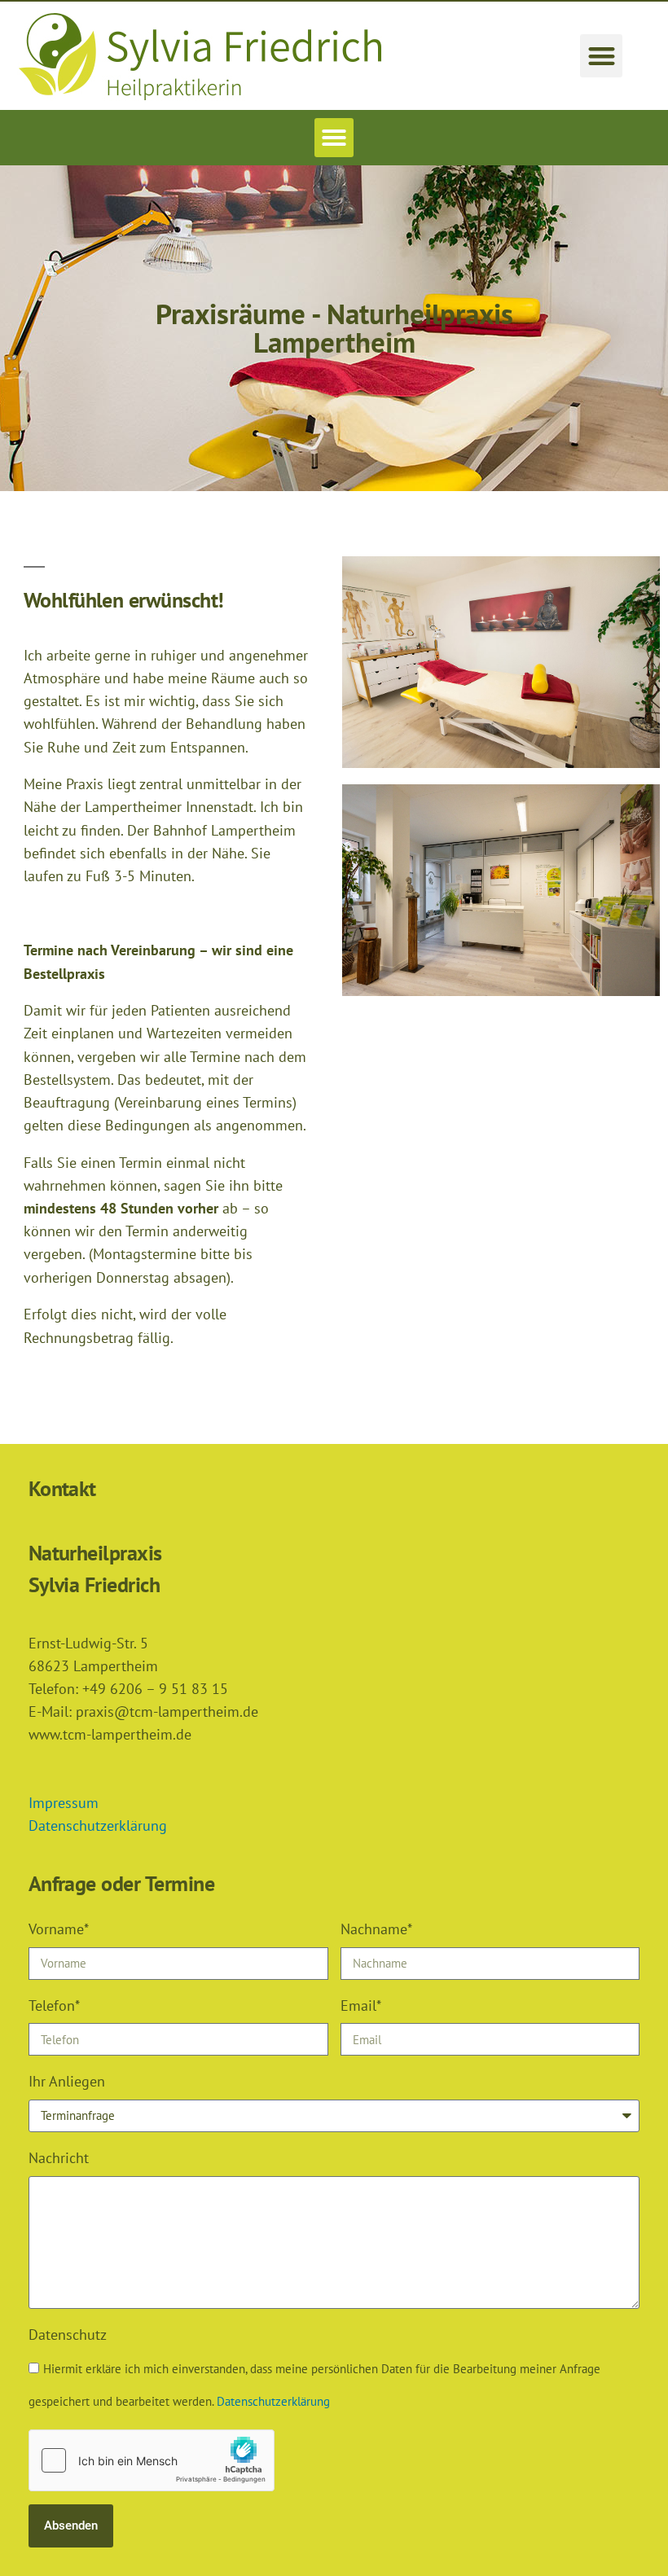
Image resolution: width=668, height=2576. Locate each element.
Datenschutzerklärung (98, 1826)
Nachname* (376, 1929)
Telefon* (54, 2006)
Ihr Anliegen (67, 2081)
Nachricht (59, 2158)
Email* (361, 2006)
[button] (602, 56)
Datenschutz (68, 2335)
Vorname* (59, 1929)
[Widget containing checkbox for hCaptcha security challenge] (152, 2460)
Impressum (64, 1803)
